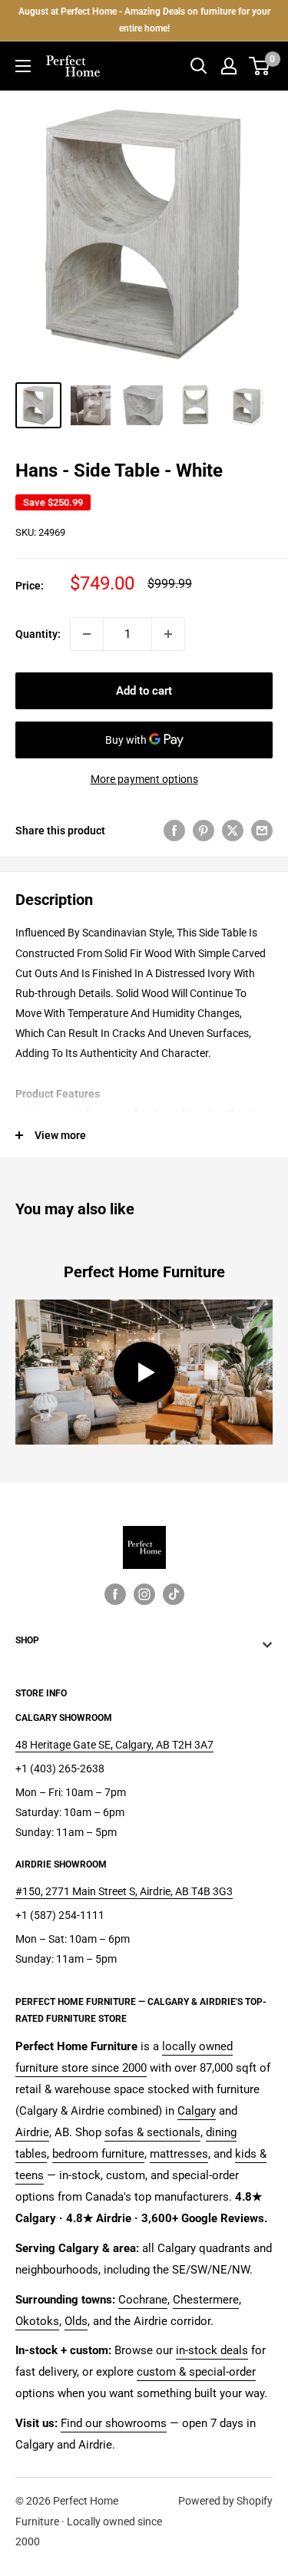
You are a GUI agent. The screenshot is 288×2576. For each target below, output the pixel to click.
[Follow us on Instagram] (144, 1594)
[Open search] (199, 66)
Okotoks (37, 2321)
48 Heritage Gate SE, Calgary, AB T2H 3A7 (114, 1745)
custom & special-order (196, 2372)
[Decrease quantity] (87, 634)
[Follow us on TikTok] (174, 1594)
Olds (76, 2321)
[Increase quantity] (168, 634)
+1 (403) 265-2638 (60, 1769)
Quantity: (38, 634)
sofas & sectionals (152, 2132)
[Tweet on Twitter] (233, 831)
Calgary (197, 2111)
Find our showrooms (114, 2423)
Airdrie (32, 2132)
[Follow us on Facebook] (115, 1594)
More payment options (144, 779)
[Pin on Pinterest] (204, 831)
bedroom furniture (98, 2154)
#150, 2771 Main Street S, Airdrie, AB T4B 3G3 (124, 1891)
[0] (260, 66)
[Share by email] (262, 831)
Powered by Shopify (225, 2501)
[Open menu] (23, 66)
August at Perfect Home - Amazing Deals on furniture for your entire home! (144, 20)
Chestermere (206, 2300)
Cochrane (143, 2300)
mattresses (179, 2154)
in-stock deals (212, 2350)
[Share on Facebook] (174, 831)
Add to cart (144, 691)
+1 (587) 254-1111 (60, 1915)
